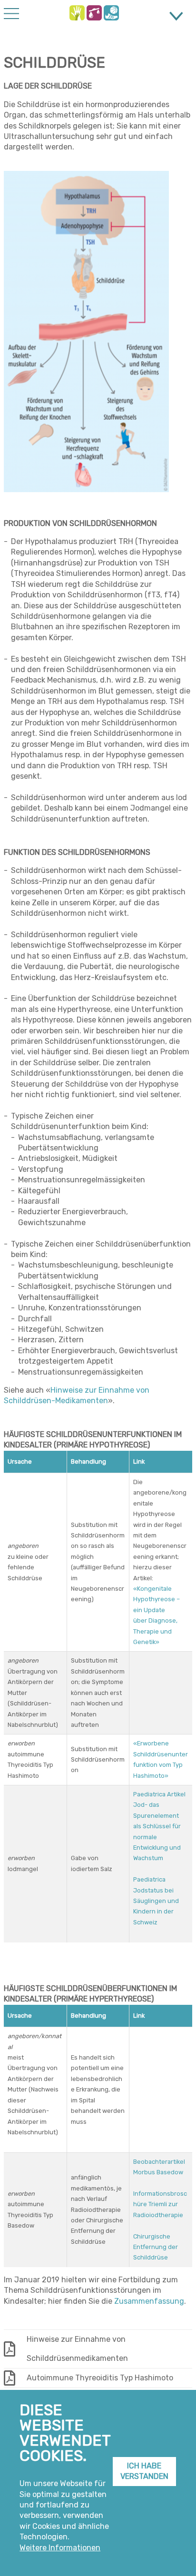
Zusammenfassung (149, 2301)
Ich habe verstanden (144, 2471)
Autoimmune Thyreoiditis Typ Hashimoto (100, 2378)
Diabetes (94, 13)
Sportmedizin (111, 13)
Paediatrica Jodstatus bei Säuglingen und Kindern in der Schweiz (156, 1901)
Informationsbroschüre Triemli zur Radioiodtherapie (160, 2204)
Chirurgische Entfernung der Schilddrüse (156, 2247)
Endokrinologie (77, 13)
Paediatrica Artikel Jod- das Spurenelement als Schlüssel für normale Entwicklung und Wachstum (159, 1826)
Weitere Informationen (60, 2548)
